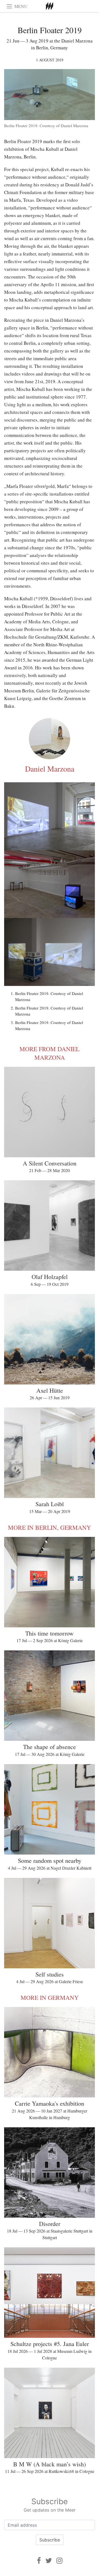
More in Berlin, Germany (50, 1527)
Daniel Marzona (50, 769)
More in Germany (50, 1998)
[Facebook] (39, 2561)
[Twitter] (49, 2561)
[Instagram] (59, 2561)
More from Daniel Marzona (50, 1053)
